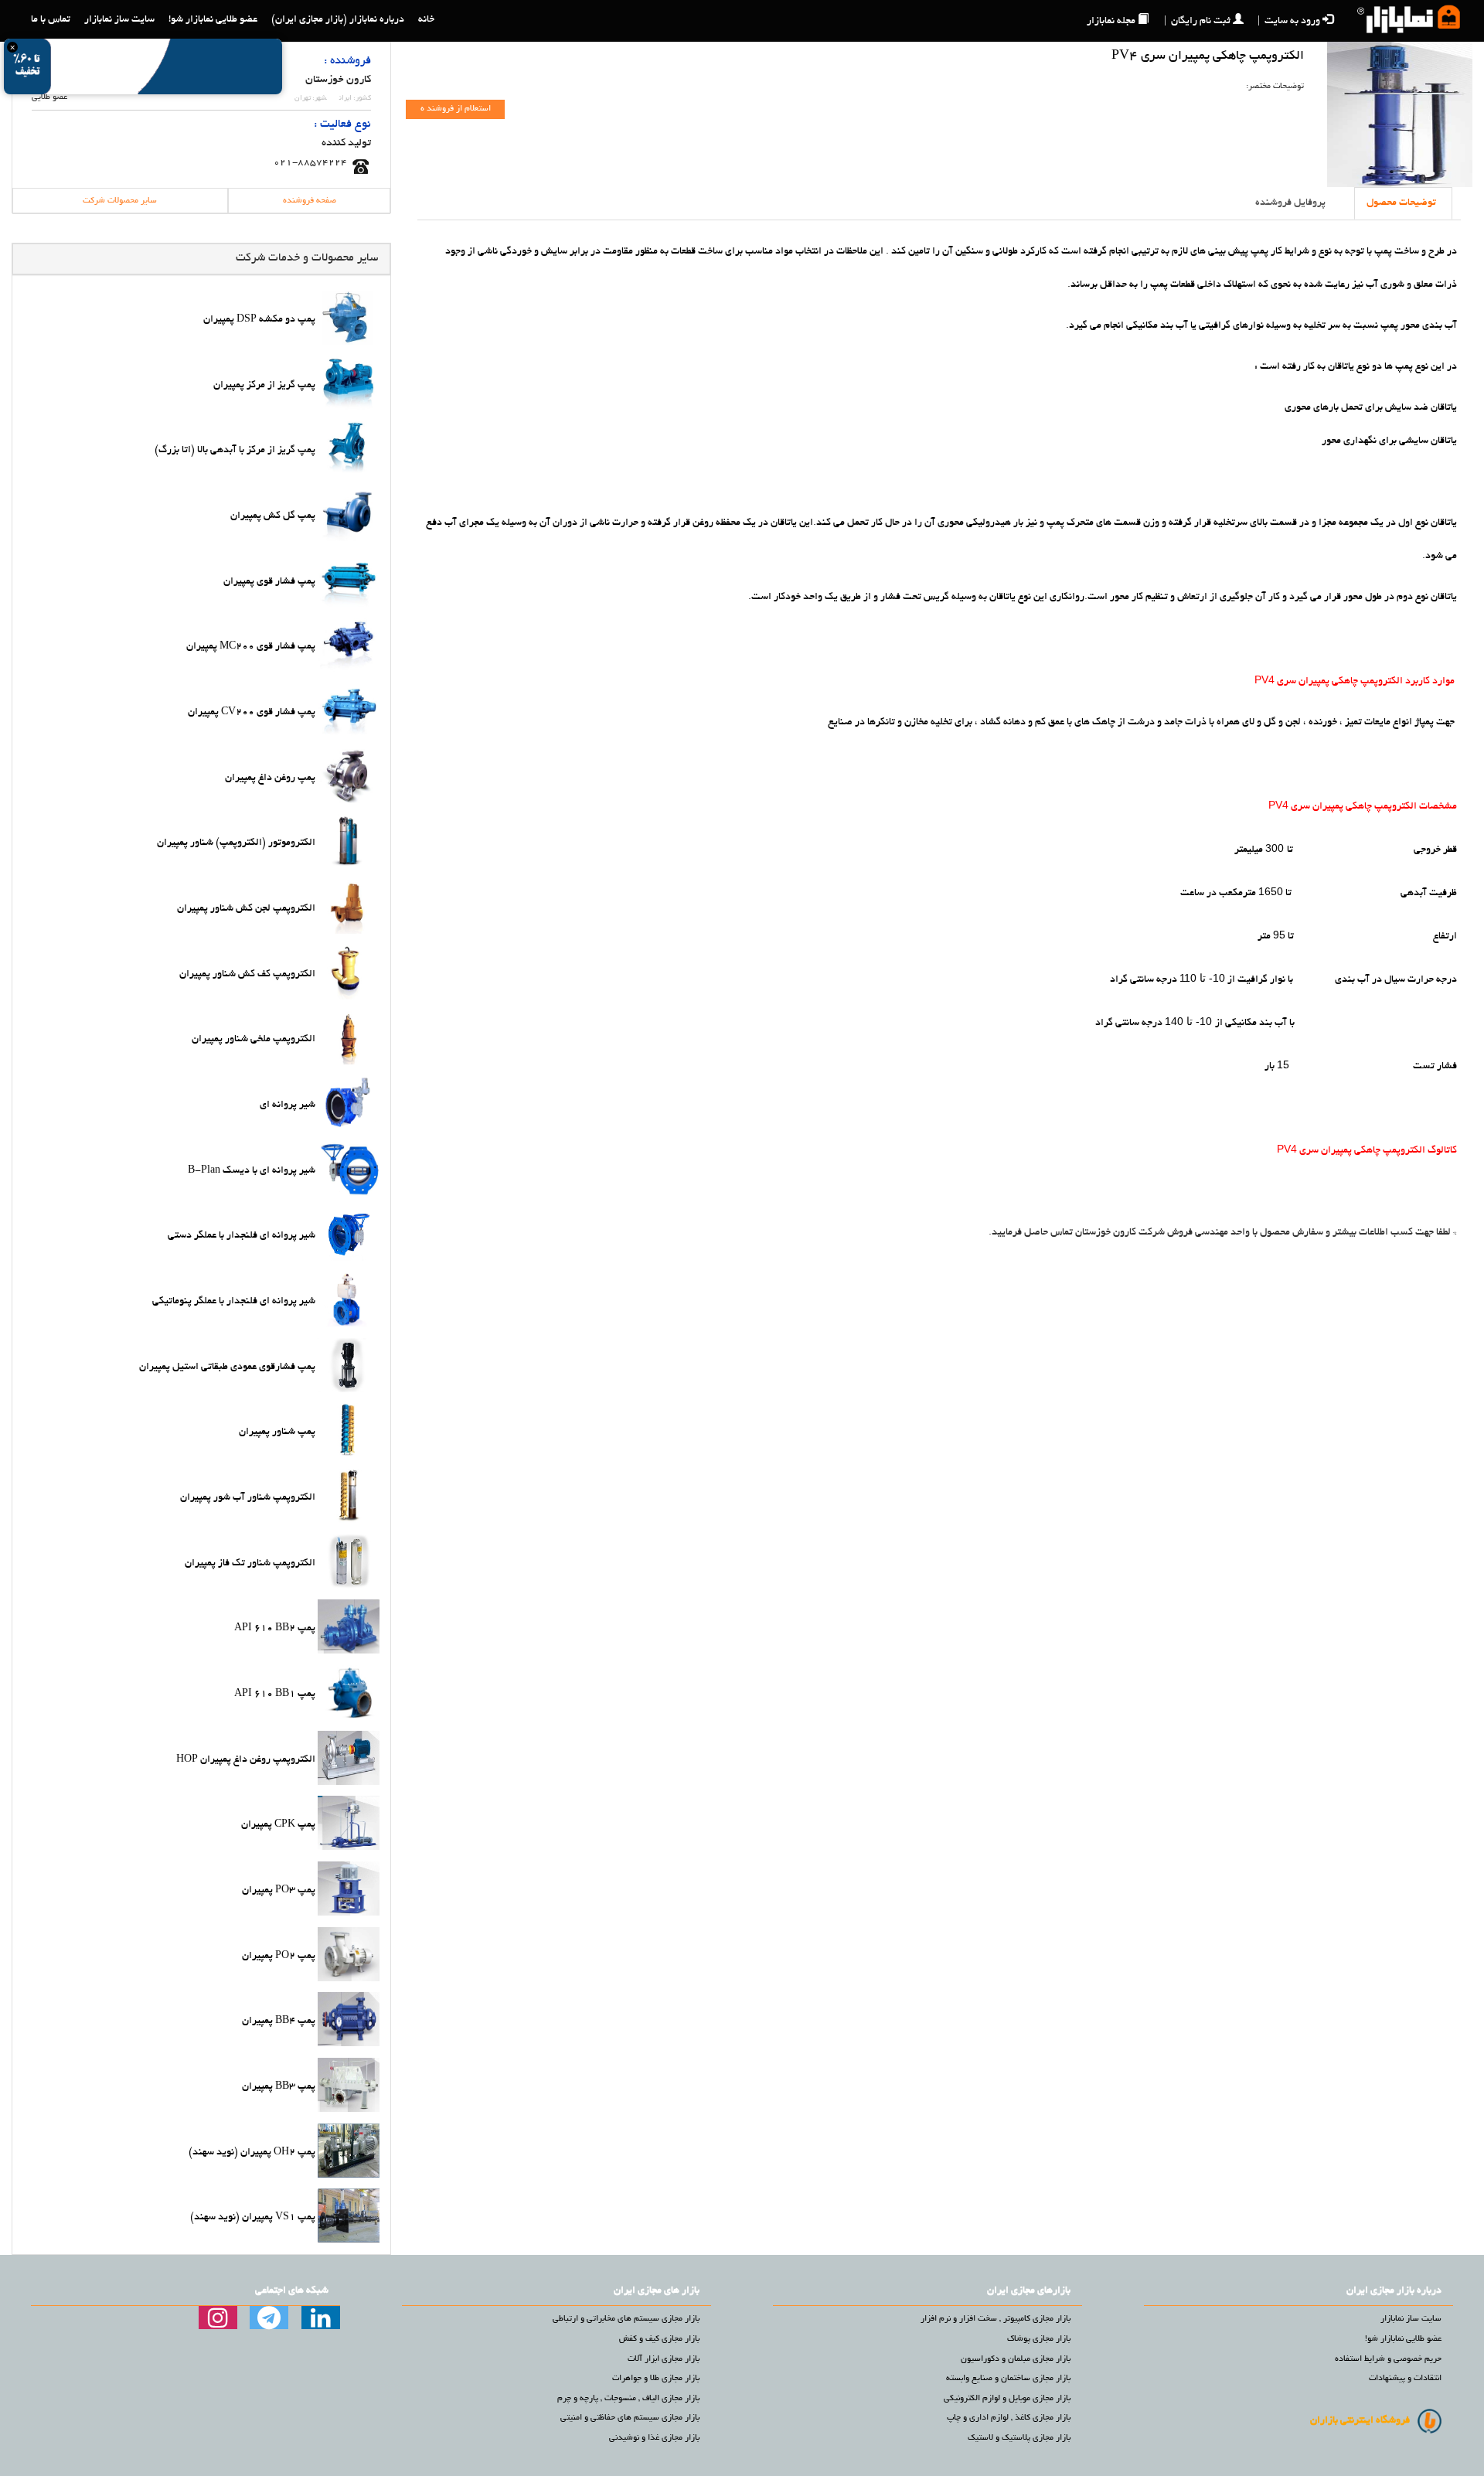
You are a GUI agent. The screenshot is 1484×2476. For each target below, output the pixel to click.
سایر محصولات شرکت (120, 201)
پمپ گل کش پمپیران (273, 516)
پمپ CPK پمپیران (278, 1825)
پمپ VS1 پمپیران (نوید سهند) (253, 2218)
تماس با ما (51, 20)
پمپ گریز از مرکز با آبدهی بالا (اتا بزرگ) (235, 451)
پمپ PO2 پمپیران (279, 1956)
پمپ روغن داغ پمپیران (270, 778)
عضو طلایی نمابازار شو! (213, 20)
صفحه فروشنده (310, 201)
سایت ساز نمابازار (119, 20)
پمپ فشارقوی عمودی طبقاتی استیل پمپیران (227, 1367)
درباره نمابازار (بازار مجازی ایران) (338, 20)
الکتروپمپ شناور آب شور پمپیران (248, 1498)
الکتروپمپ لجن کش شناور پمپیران (246, 909)
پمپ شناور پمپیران (277, 1432)
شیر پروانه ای (288, 1105)
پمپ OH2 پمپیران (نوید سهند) (252, 2152)
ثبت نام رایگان (1197, 22)
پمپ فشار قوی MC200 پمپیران (251, 647)
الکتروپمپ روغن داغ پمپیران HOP (246, 1759)
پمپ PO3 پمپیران (279, 1891)
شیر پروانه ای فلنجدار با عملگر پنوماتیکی (234, 1302)
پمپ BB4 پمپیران (279, 2021)
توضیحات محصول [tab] (1401, 203)
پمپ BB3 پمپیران (279, 2087)
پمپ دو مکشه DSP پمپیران (259, 320)
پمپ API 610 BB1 (275, 1694)
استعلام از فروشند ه (456, 109)
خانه (426, 20)
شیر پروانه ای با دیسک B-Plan (252, 1170)
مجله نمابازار (1111, 22)
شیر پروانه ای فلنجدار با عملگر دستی (242, 1236)
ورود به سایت (1289, 22)
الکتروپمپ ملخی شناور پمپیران (254, 1040)
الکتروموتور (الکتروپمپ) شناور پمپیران (236, 843)
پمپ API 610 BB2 (275, 1629)
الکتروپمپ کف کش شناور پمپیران (247, 974)
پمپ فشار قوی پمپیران (269, 581)
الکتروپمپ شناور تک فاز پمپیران (250, 1563)
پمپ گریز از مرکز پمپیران (264, 385)
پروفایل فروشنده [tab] (1290, 203)
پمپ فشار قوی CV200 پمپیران (252, 713)
